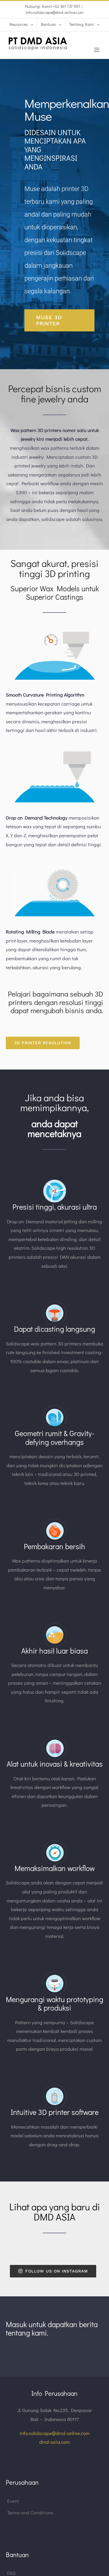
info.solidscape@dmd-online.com (54, 12)
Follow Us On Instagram (57, 2271)
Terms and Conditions (30, 2512)
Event (13, 2501)
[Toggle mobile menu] (97, 50)
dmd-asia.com (54, 2442)
